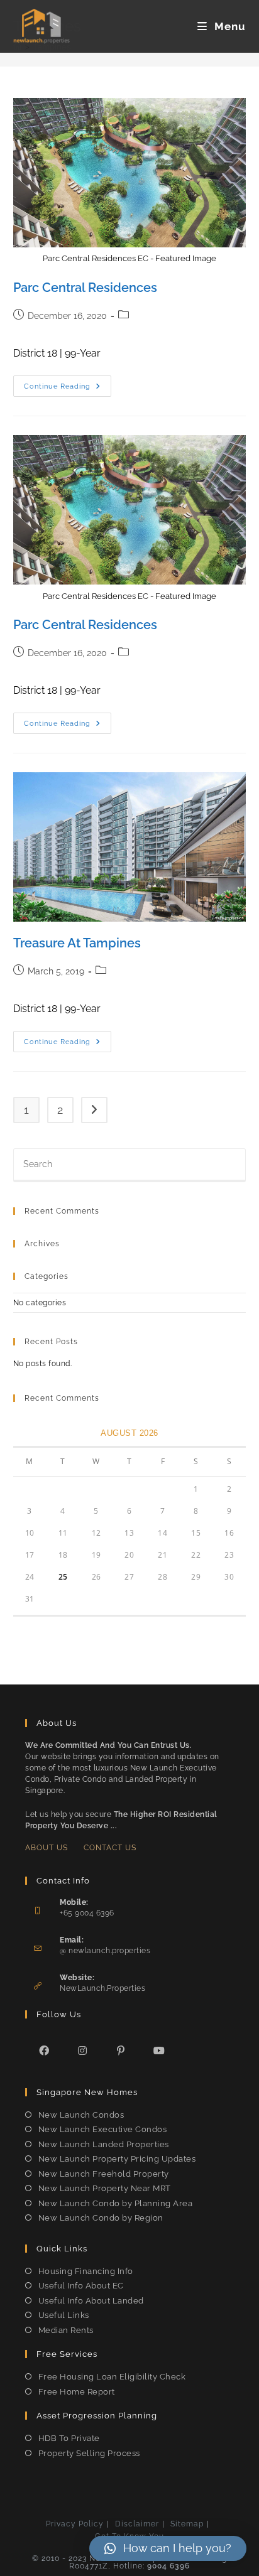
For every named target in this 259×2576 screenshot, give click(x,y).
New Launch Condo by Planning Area (115, 2203)
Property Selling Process (89, 2453)
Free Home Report (77, 2392)
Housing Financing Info (86, 2271)
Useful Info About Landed (91, 2301)
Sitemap (187, 2524)
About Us (47, 1848)
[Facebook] (44, 2050)
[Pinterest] (121, 2050)
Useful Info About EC (81, 2286)
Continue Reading (68, 389)
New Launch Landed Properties (104, 2144)
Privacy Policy (75, 2524)
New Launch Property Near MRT (105, 2188)
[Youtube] (159, 2050)
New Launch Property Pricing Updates (117, 2159)
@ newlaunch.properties (105, 1951)
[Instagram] (83, 2050)
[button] (168, 2548)
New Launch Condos (81, 2115)
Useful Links (64, 2315)
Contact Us (110, 1848)
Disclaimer (137, 2524)
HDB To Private (69, 2438)
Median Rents (66, 2330)
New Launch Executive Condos (102, 2129)
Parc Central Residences (85, 288)
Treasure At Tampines (77, 943)
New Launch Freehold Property (104, 2174)
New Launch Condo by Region (101, 2218)
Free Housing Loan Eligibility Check (112, 2377)
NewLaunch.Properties (102, 1988)
